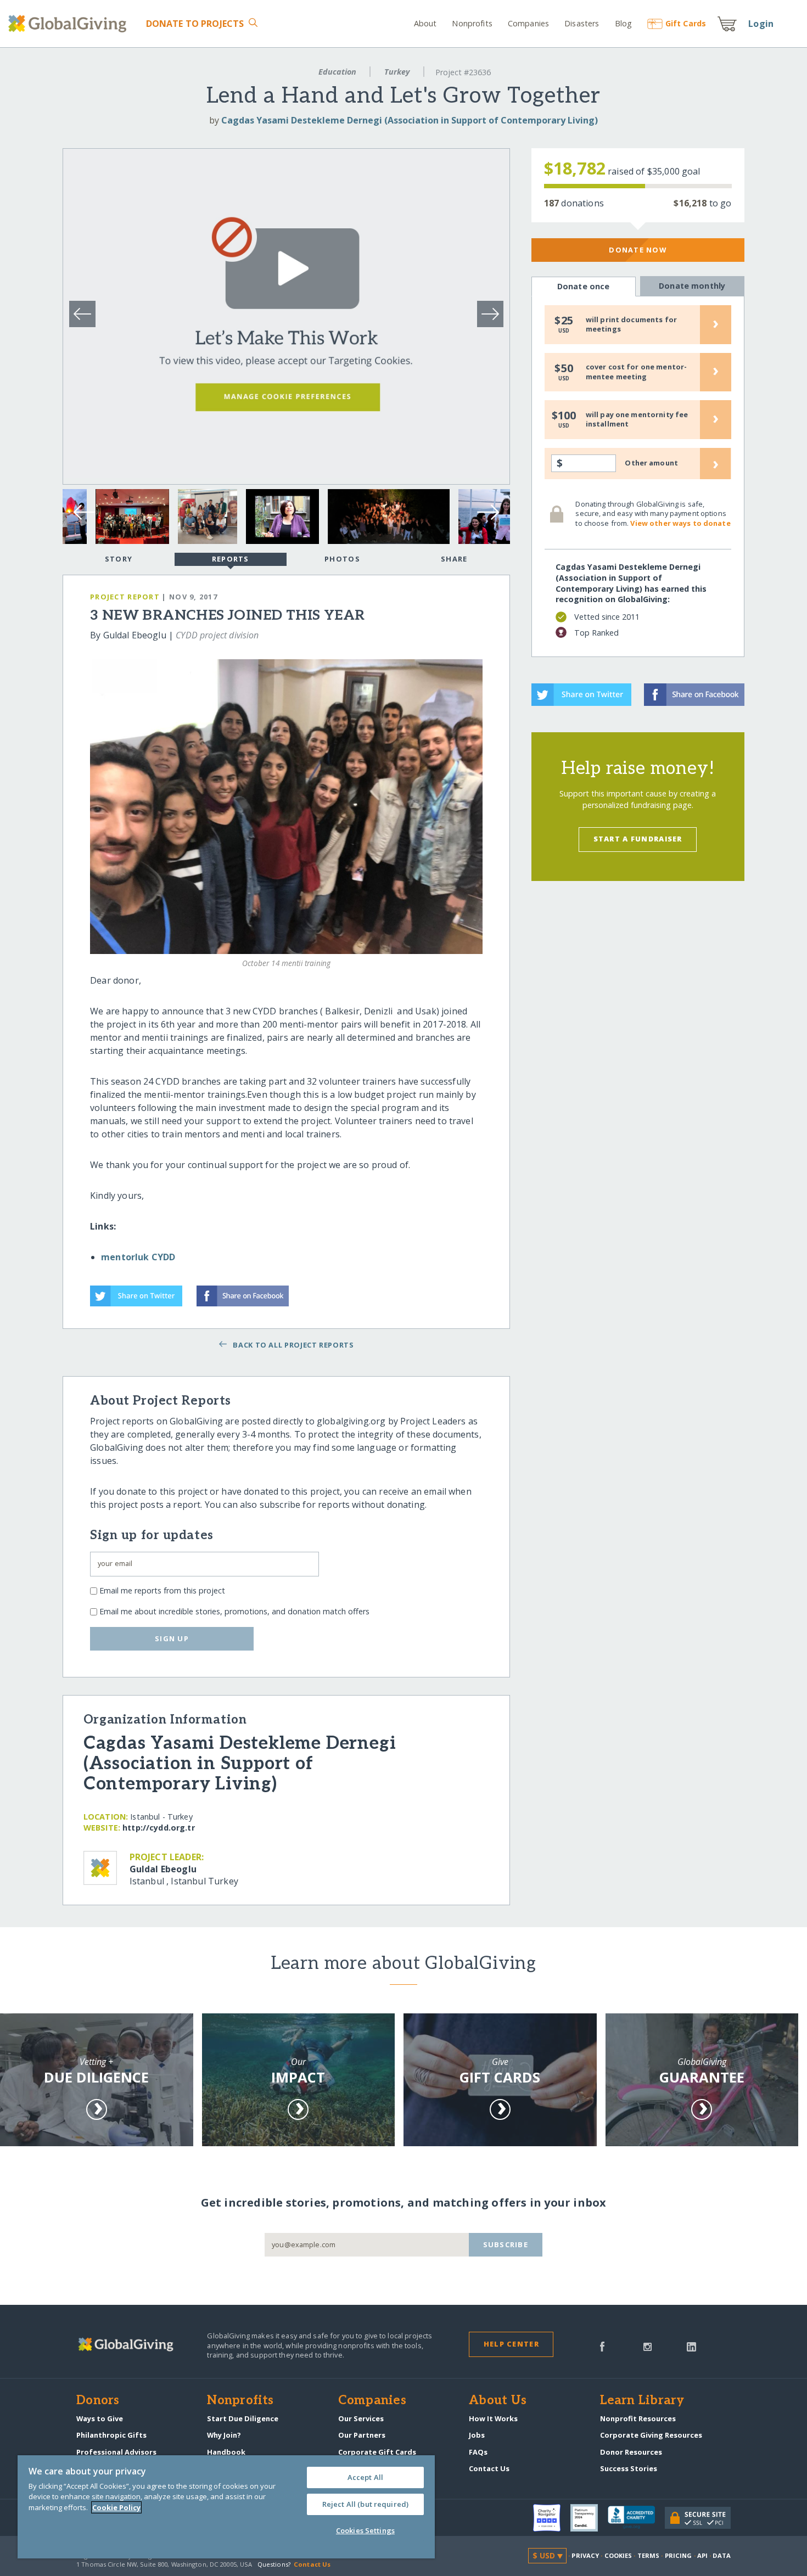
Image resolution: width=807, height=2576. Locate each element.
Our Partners (362, 2435)
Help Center (511, 2344)
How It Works (493, 2418)
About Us (498, 2401)
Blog (623, 23)
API (702, 2555)
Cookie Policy (116, 2507)
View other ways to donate (680, 523)
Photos (342, 559)
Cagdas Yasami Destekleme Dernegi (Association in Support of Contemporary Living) (410, 120)
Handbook (226, 2452)
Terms (649, 2555)
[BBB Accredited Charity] (636, 2518)
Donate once (584, 286)
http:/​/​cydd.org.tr (159, 1828)
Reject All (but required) (365, 2504)
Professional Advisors (116, 2452)
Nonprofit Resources (638, 2418)
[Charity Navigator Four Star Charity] (552, 2518)
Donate (195, 24)
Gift (686, 23)
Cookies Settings (365, 2530)
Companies (528, 23)
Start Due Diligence (243, 2418)
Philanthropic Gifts (111, 2435)
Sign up (172, 1638)
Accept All (365, 2477)
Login (761, 24)
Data (721, 2555)
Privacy (585, 2555)
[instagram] (648, 2345)
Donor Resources (631, 2452)
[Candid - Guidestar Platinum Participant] (589, 2518)
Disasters (582, 23)
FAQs (478, 2452)
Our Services (361, 2418)
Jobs (477, 2435)
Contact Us (489, 2468)
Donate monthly (692, 286)
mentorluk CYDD (138, 1257)
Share (454, 559)
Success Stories (629, 2468)
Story (119, 559)
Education (337, 72)
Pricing (679, 2555)
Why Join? (224, 2435)
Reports (231, 559)
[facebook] (602, 2345)
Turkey (397, 72)
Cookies (618, 2555)
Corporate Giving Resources (651, 2435)
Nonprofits (472, 23)
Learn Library (642, 2401)
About (425, 23)
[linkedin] (691, 2345)
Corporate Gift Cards (377, 2452)
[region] (226, 2507)
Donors (98, 2401)
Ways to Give (100, 2418)
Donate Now (638, 250)
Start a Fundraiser (638, 839)
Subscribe (506, 2244)
